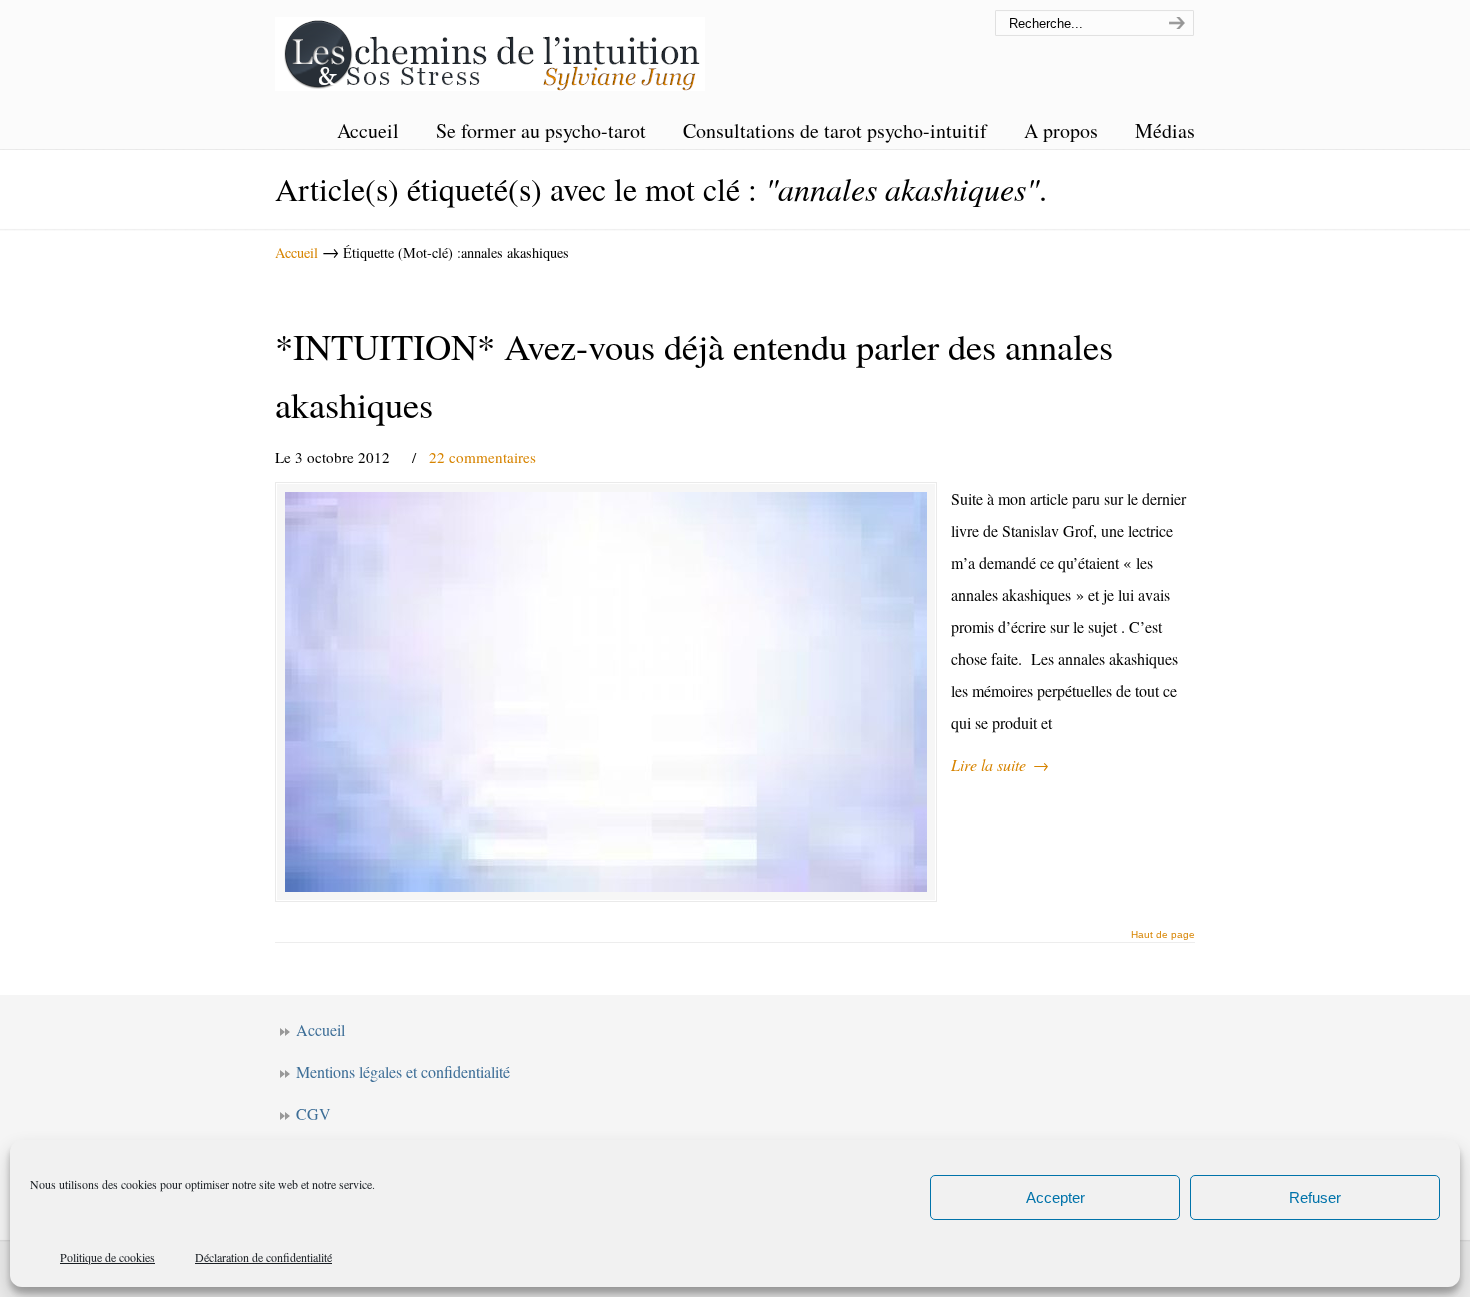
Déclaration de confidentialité (263, 1257)
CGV (313, 1113)
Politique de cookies (107, 1257)
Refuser (1315, 1197)
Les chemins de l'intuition (490, 48)
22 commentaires (482, 457)
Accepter (1055, 1197)
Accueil (296, 252)
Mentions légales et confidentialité (403, 1071)
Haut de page (1163, 935)
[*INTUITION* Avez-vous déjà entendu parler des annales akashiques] (606, 692)
